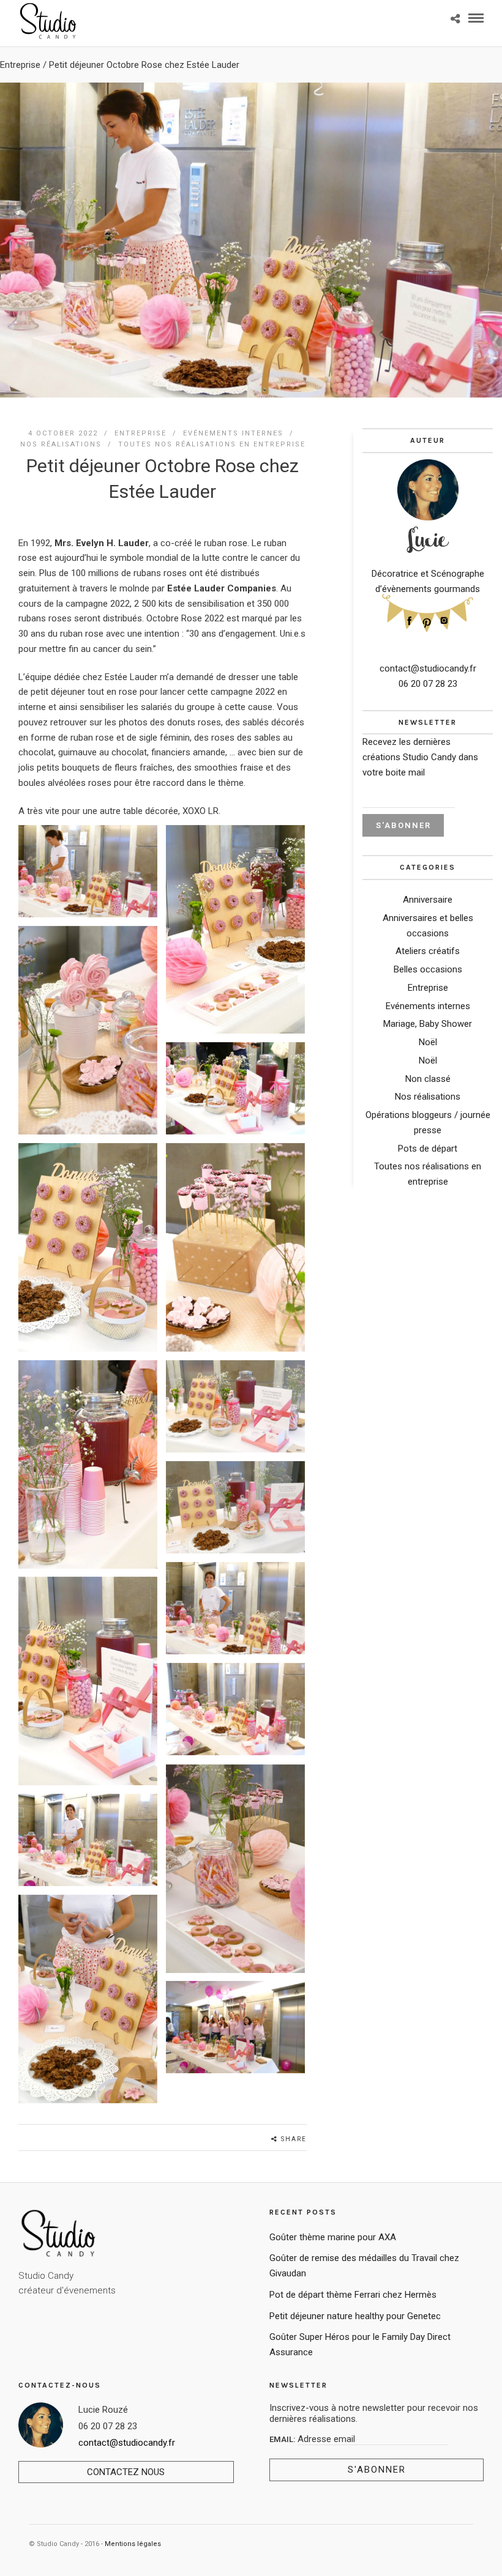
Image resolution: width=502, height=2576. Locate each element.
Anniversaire (428, 900)
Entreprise (20, 65)
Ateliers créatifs (428, 951)
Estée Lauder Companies (222, 588)
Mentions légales (133, 2544)
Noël (428, 1042)
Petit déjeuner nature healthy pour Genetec (355, 2316)
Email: (283, 2439)
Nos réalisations (61, 444)
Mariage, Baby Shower (428, 1024)
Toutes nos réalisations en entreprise (212, 444)
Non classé (428, 1079)
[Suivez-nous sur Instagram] (444, 619)
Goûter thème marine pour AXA (333, 2237)
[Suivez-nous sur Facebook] (410, 619)
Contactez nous (126, 2472)
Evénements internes (233, 433)
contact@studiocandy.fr (428, 668)
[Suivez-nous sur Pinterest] (427, 621)
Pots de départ (428, 1149)
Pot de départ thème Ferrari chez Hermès (353, 2295)
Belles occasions (428, 969)
